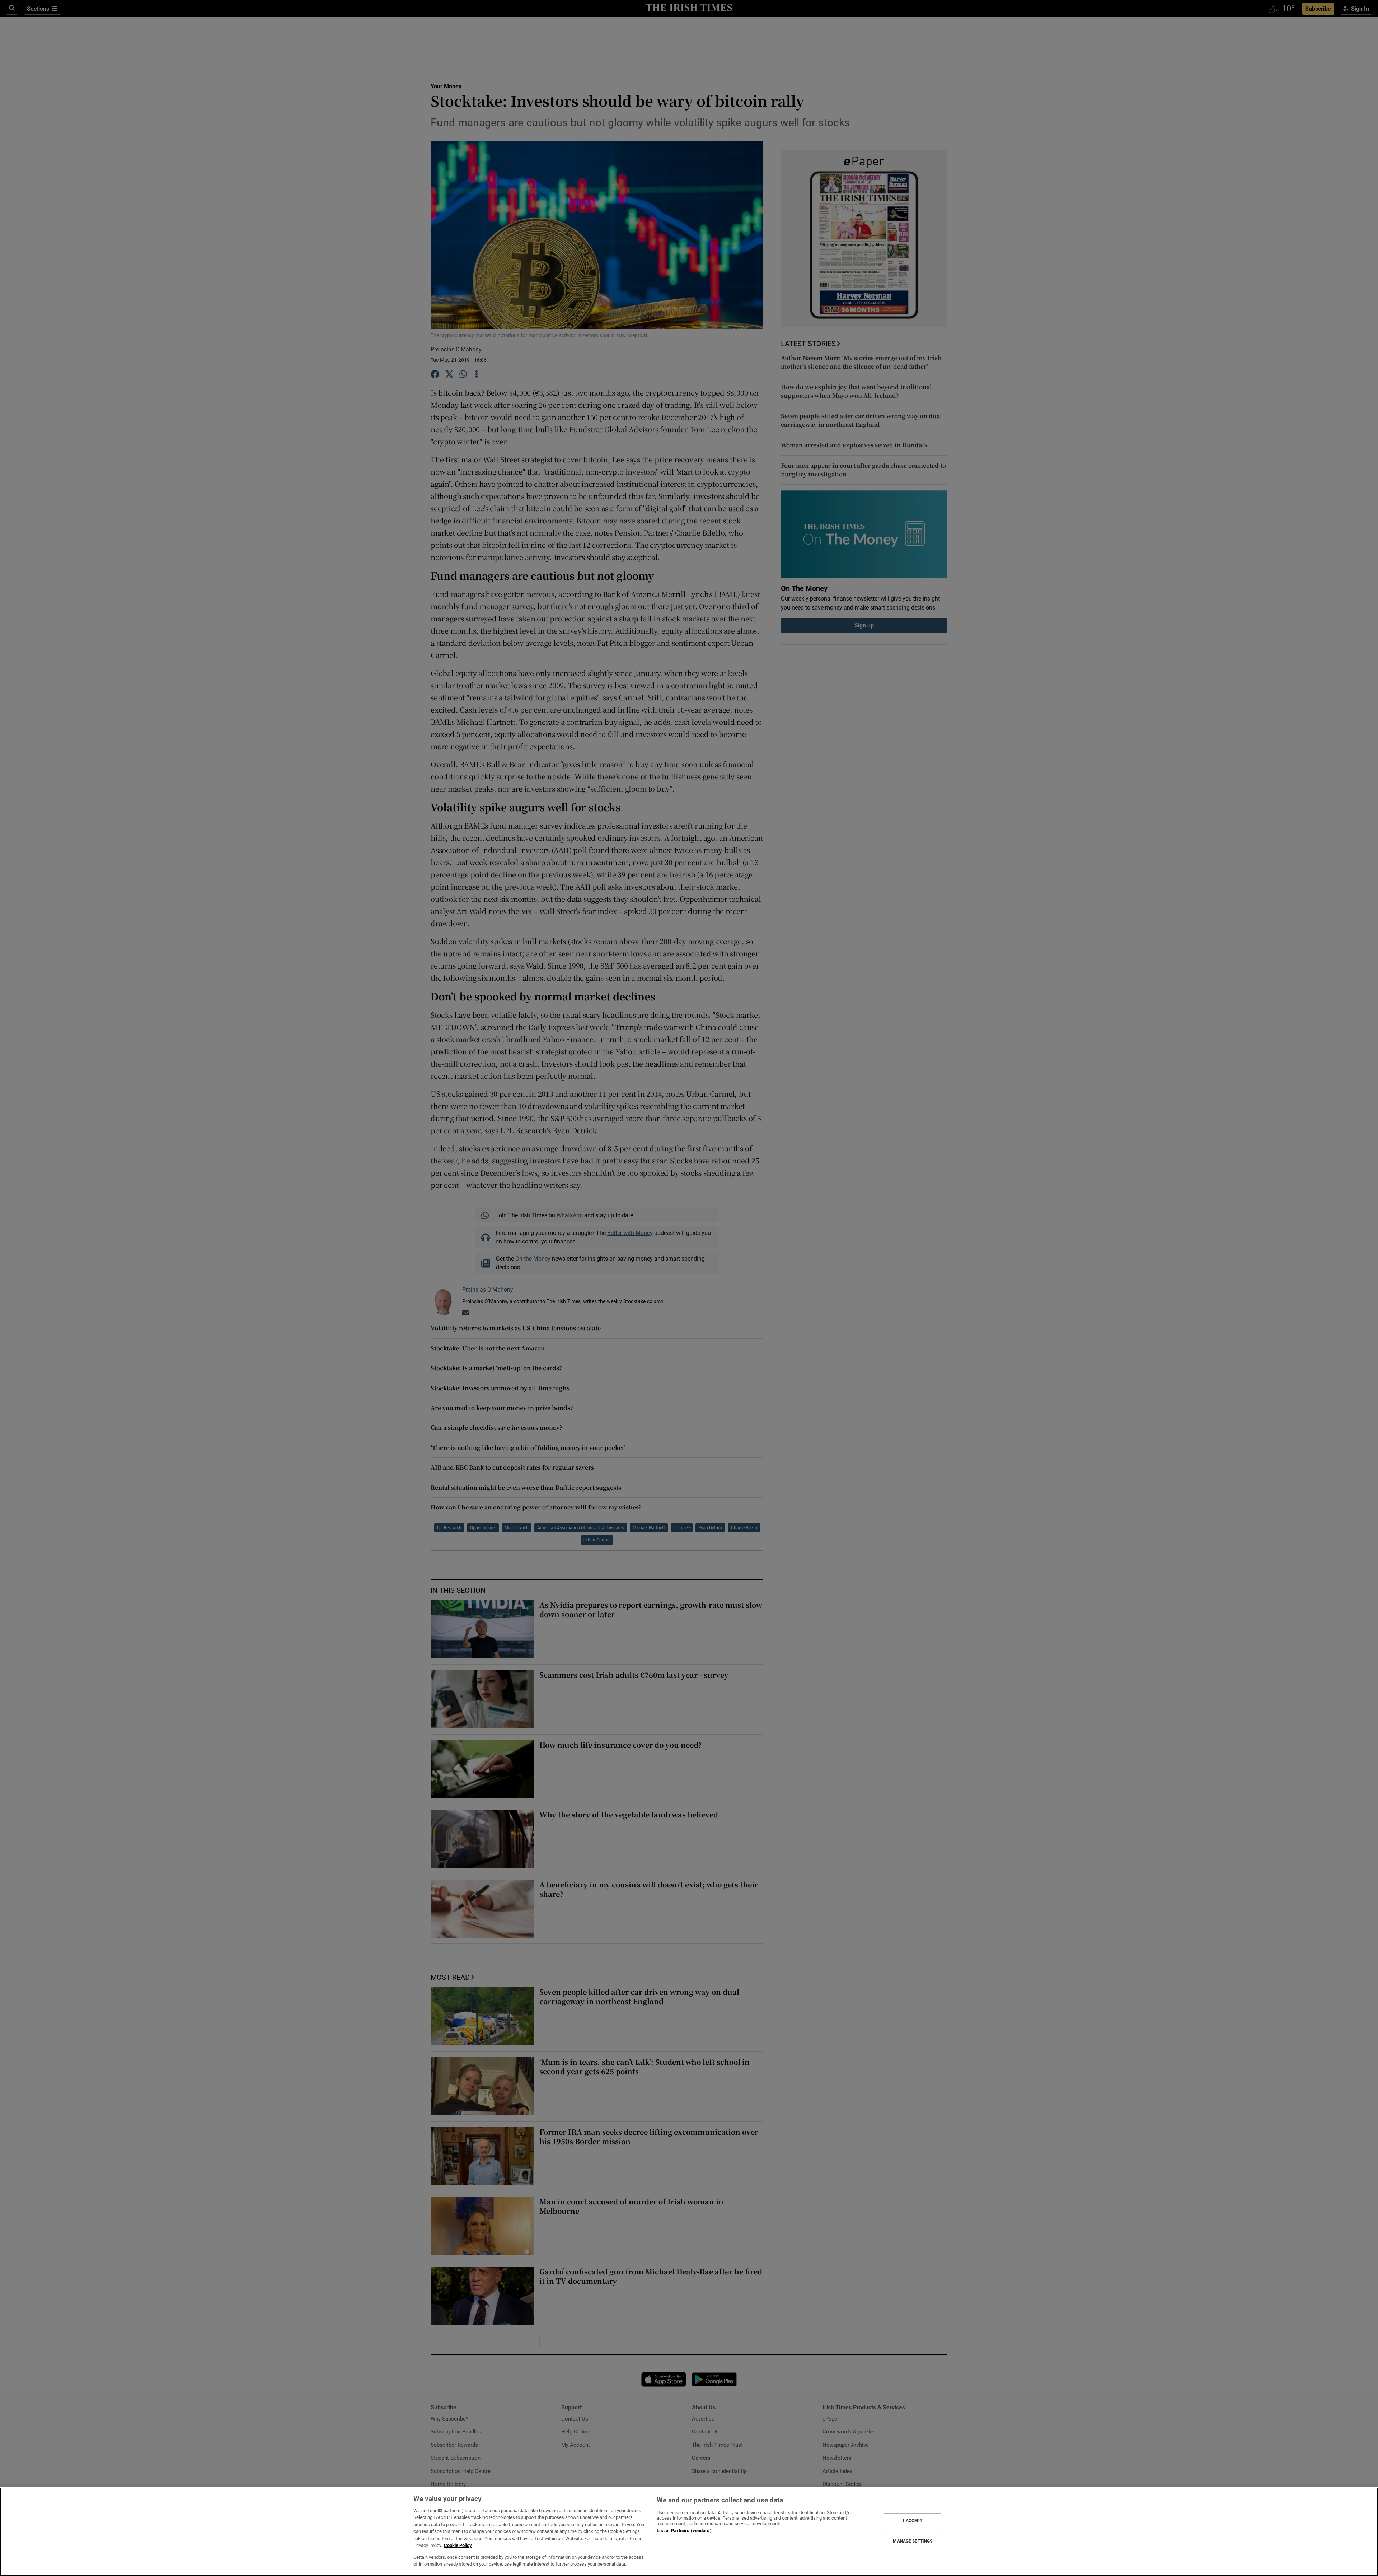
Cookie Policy (458, 2545)
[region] (689, 2532)
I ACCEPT (913, 2521)
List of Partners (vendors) (684, 2531)
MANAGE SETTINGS (913, 2541)
